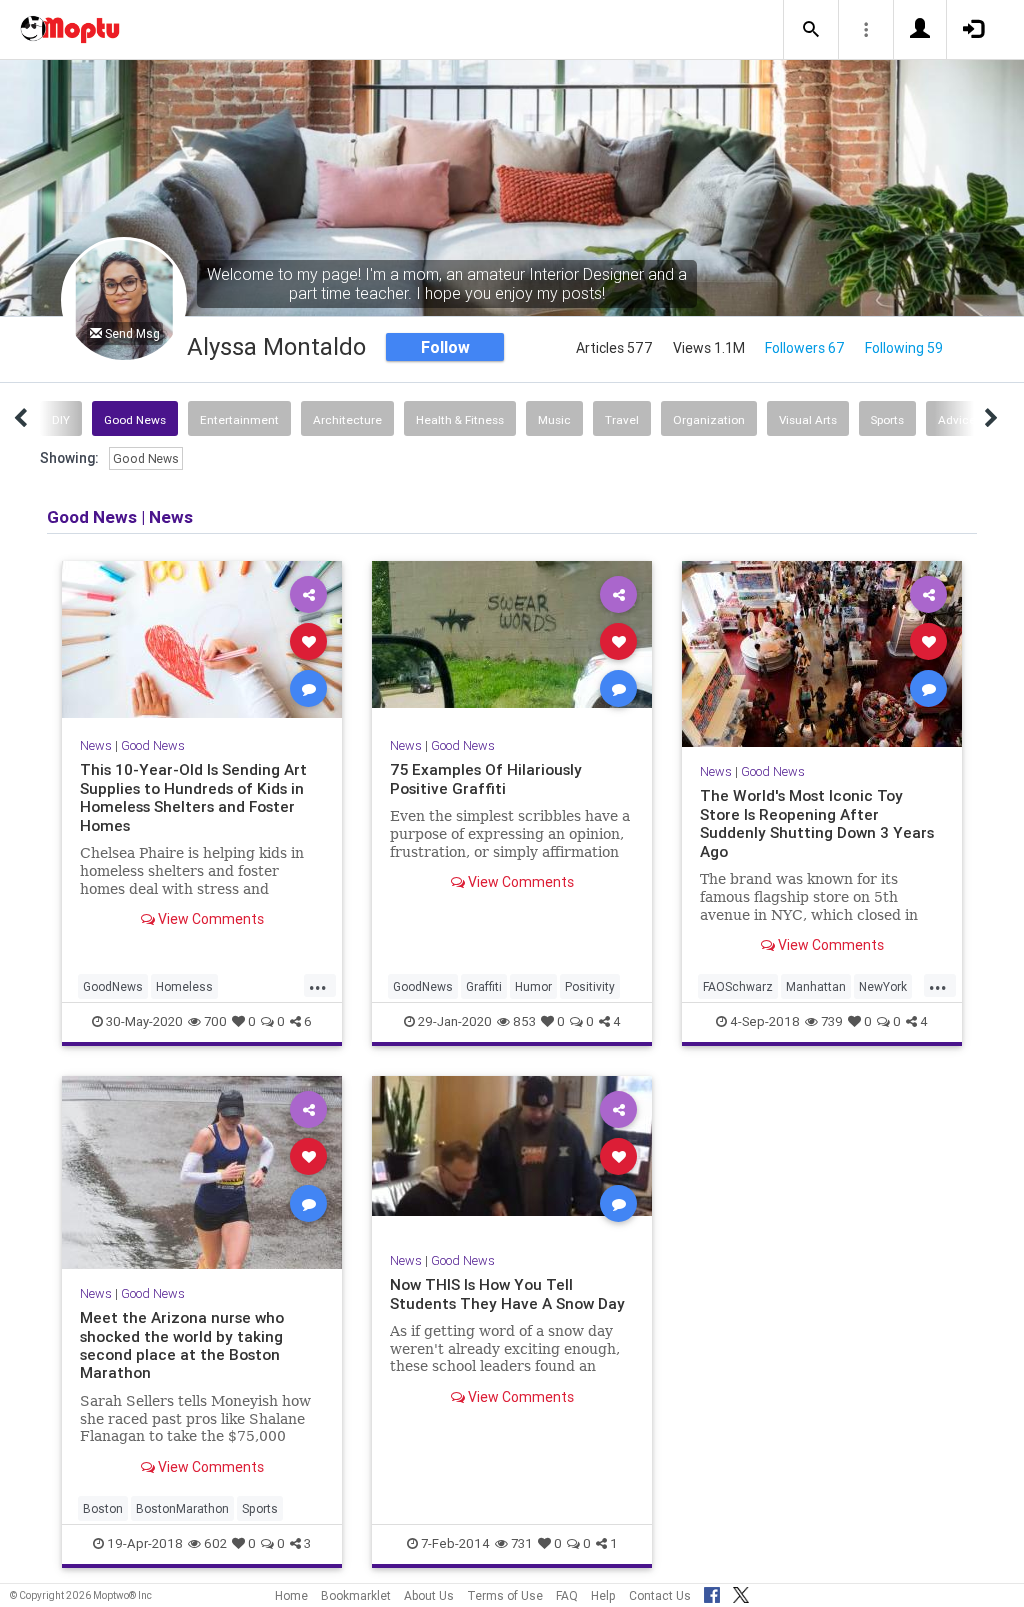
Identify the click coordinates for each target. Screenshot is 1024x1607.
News (96, 745)
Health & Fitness (460, 419)
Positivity (590, 986)
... (318, 985)
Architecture (347, 419)
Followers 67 (805, 348)
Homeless (184, 986)
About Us (429, 1595)
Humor (533, 986)
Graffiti (484, 986)
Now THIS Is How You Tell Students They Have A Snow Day (507, 1293)
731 (522, 1543)
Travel (622, 419)
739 (832, 1021)
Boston (103, 1508)
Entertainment (239, 419)
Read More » (202, 640)
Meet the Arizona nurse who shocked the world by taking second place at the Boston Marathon (182, 1345)
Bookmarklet (356, 1595)
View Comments (209, 919)
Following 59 (904, 348)
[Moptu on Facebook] (712, 1592)
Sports (887, 419)
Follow (445, 347)
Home (291, 1595)
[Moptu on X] (741, 1592)
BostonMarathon (182, 1508)
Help (603, 1595)
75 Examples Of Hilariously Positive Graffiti (486, 778)
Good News (135, 419)
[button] (811, 30)
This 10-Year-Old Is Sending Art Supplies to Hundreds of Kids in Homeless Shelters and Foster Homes (193, 797)
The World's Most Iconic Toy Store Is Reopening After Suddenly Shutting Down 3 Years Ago (817, 823)
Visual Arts (808, 419)
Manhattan (816, 986)
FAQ (567, 1595)
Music (554, 419)
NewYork (883, 986)
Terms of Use (505, 1595)
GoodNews (113, 986)
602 (215, 1543)
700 (215, 1021)
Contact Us (660, 1595)
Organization (709, 419)
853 (524, 1021)
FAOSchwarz (738, 986)
